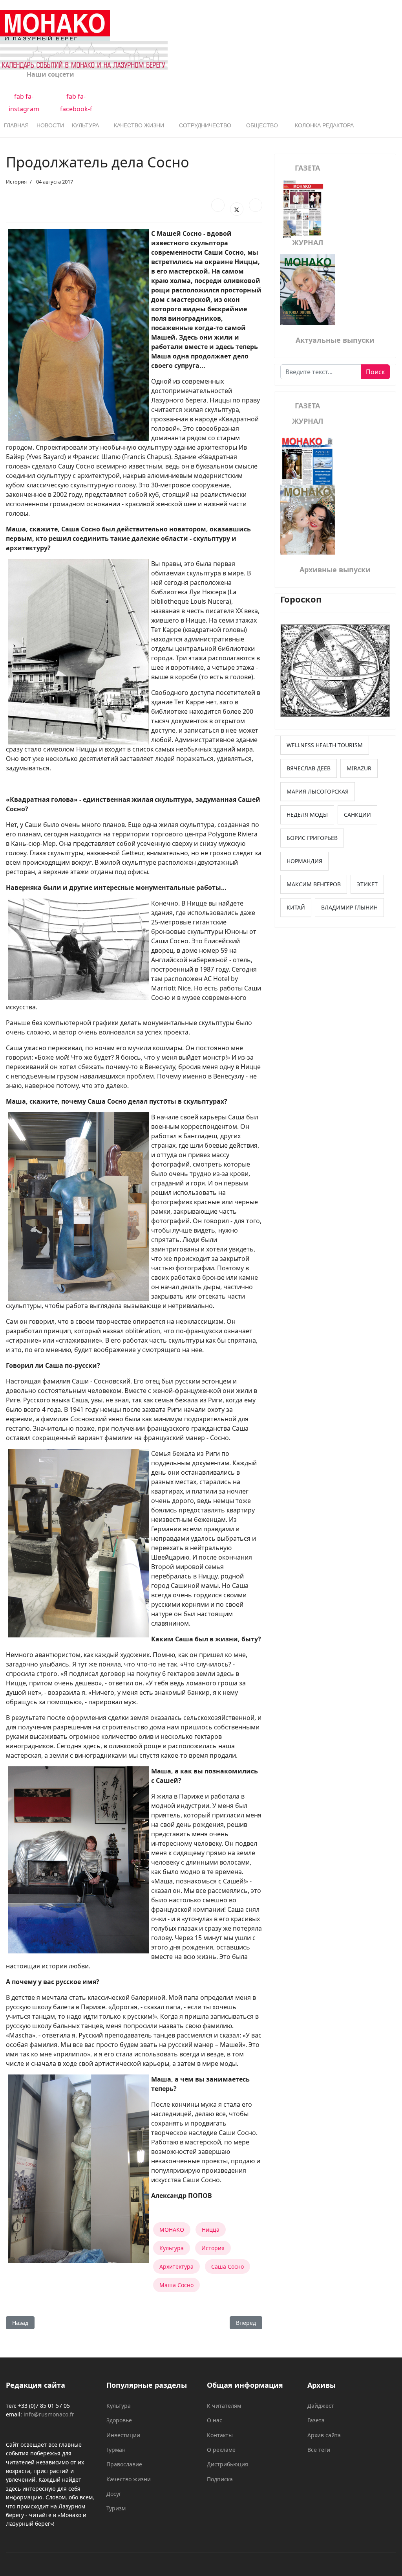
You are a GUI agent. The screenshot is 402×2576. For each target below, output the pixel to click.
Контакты (220, 2435)
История (16, 182)
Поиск (375, 372)
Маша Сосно (176, 2285)
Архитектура (176, 2266)
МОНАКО (172, 2230)
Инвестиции (123, 2435)
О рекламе (221, 2450)
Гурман (116, 2450)
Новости (50, 125)
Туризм (116, 2508)
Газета (316, 2420)
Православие (124, 2464)
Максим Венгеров (314, 884)
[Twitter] (237, 209)
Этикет (367, 884)
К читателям (224, 2406)
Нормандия (304, 861)
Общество (262, 125)
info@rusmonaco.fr (49, 2414)
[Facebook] (218, 205)
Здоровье (119, 2420)
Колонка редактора (324, 125)
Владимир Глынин (349, 907)
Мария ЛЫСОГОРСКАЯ (318, 791)
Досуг (114, 2494)
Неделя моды (307, 815)
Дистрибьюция (227, 2464)
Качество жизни (139, 125)
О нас (215, 2420)
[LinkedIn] (256, 205)
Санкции (357, 815)
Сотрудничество (205, 125)
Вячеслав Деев (309, 768)
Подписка (220, 2479)
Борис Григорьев (312, 838)
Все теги (319, 2450)
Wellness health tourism (325, 745)
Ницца (211, 2230)
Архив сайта (324, 2435)
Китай (296, 907)
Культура (85, 125)
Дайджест (321, 2406)
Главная (16, 125)
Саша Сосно (227, 2266)
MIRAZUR (359, 768)
